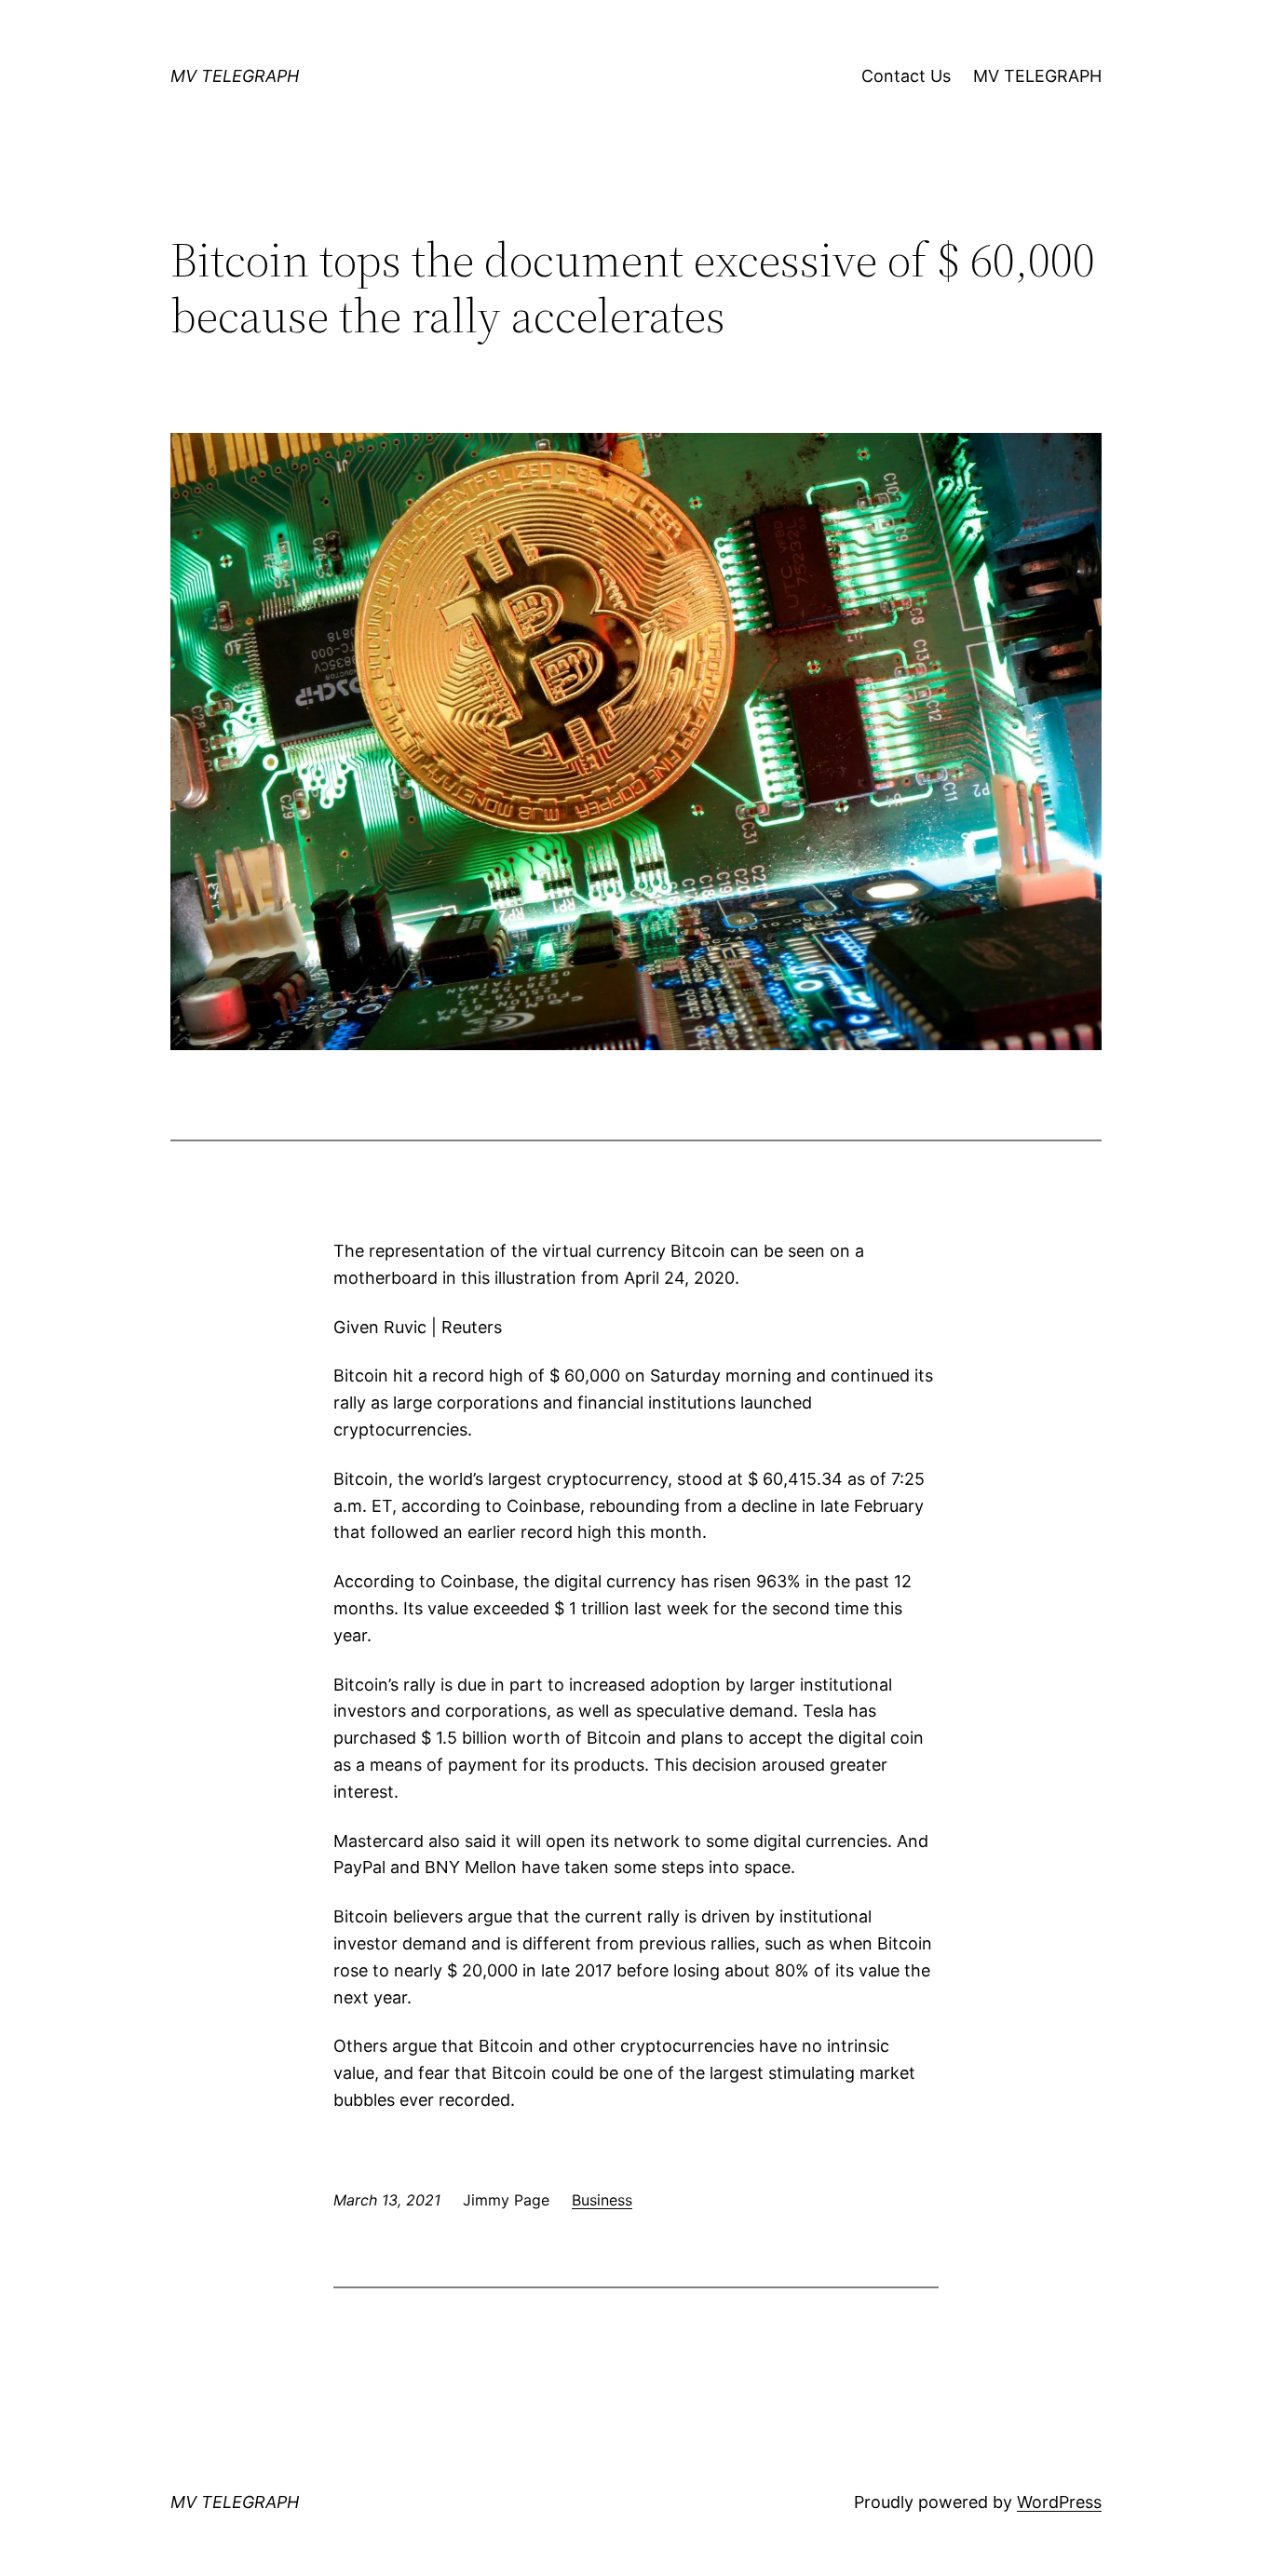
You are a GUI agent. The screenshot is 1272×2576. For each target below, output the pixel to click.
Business (602, 2200)
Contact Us (906, 76)
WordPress (1059, 2502)
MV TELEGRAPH (235, 76)
